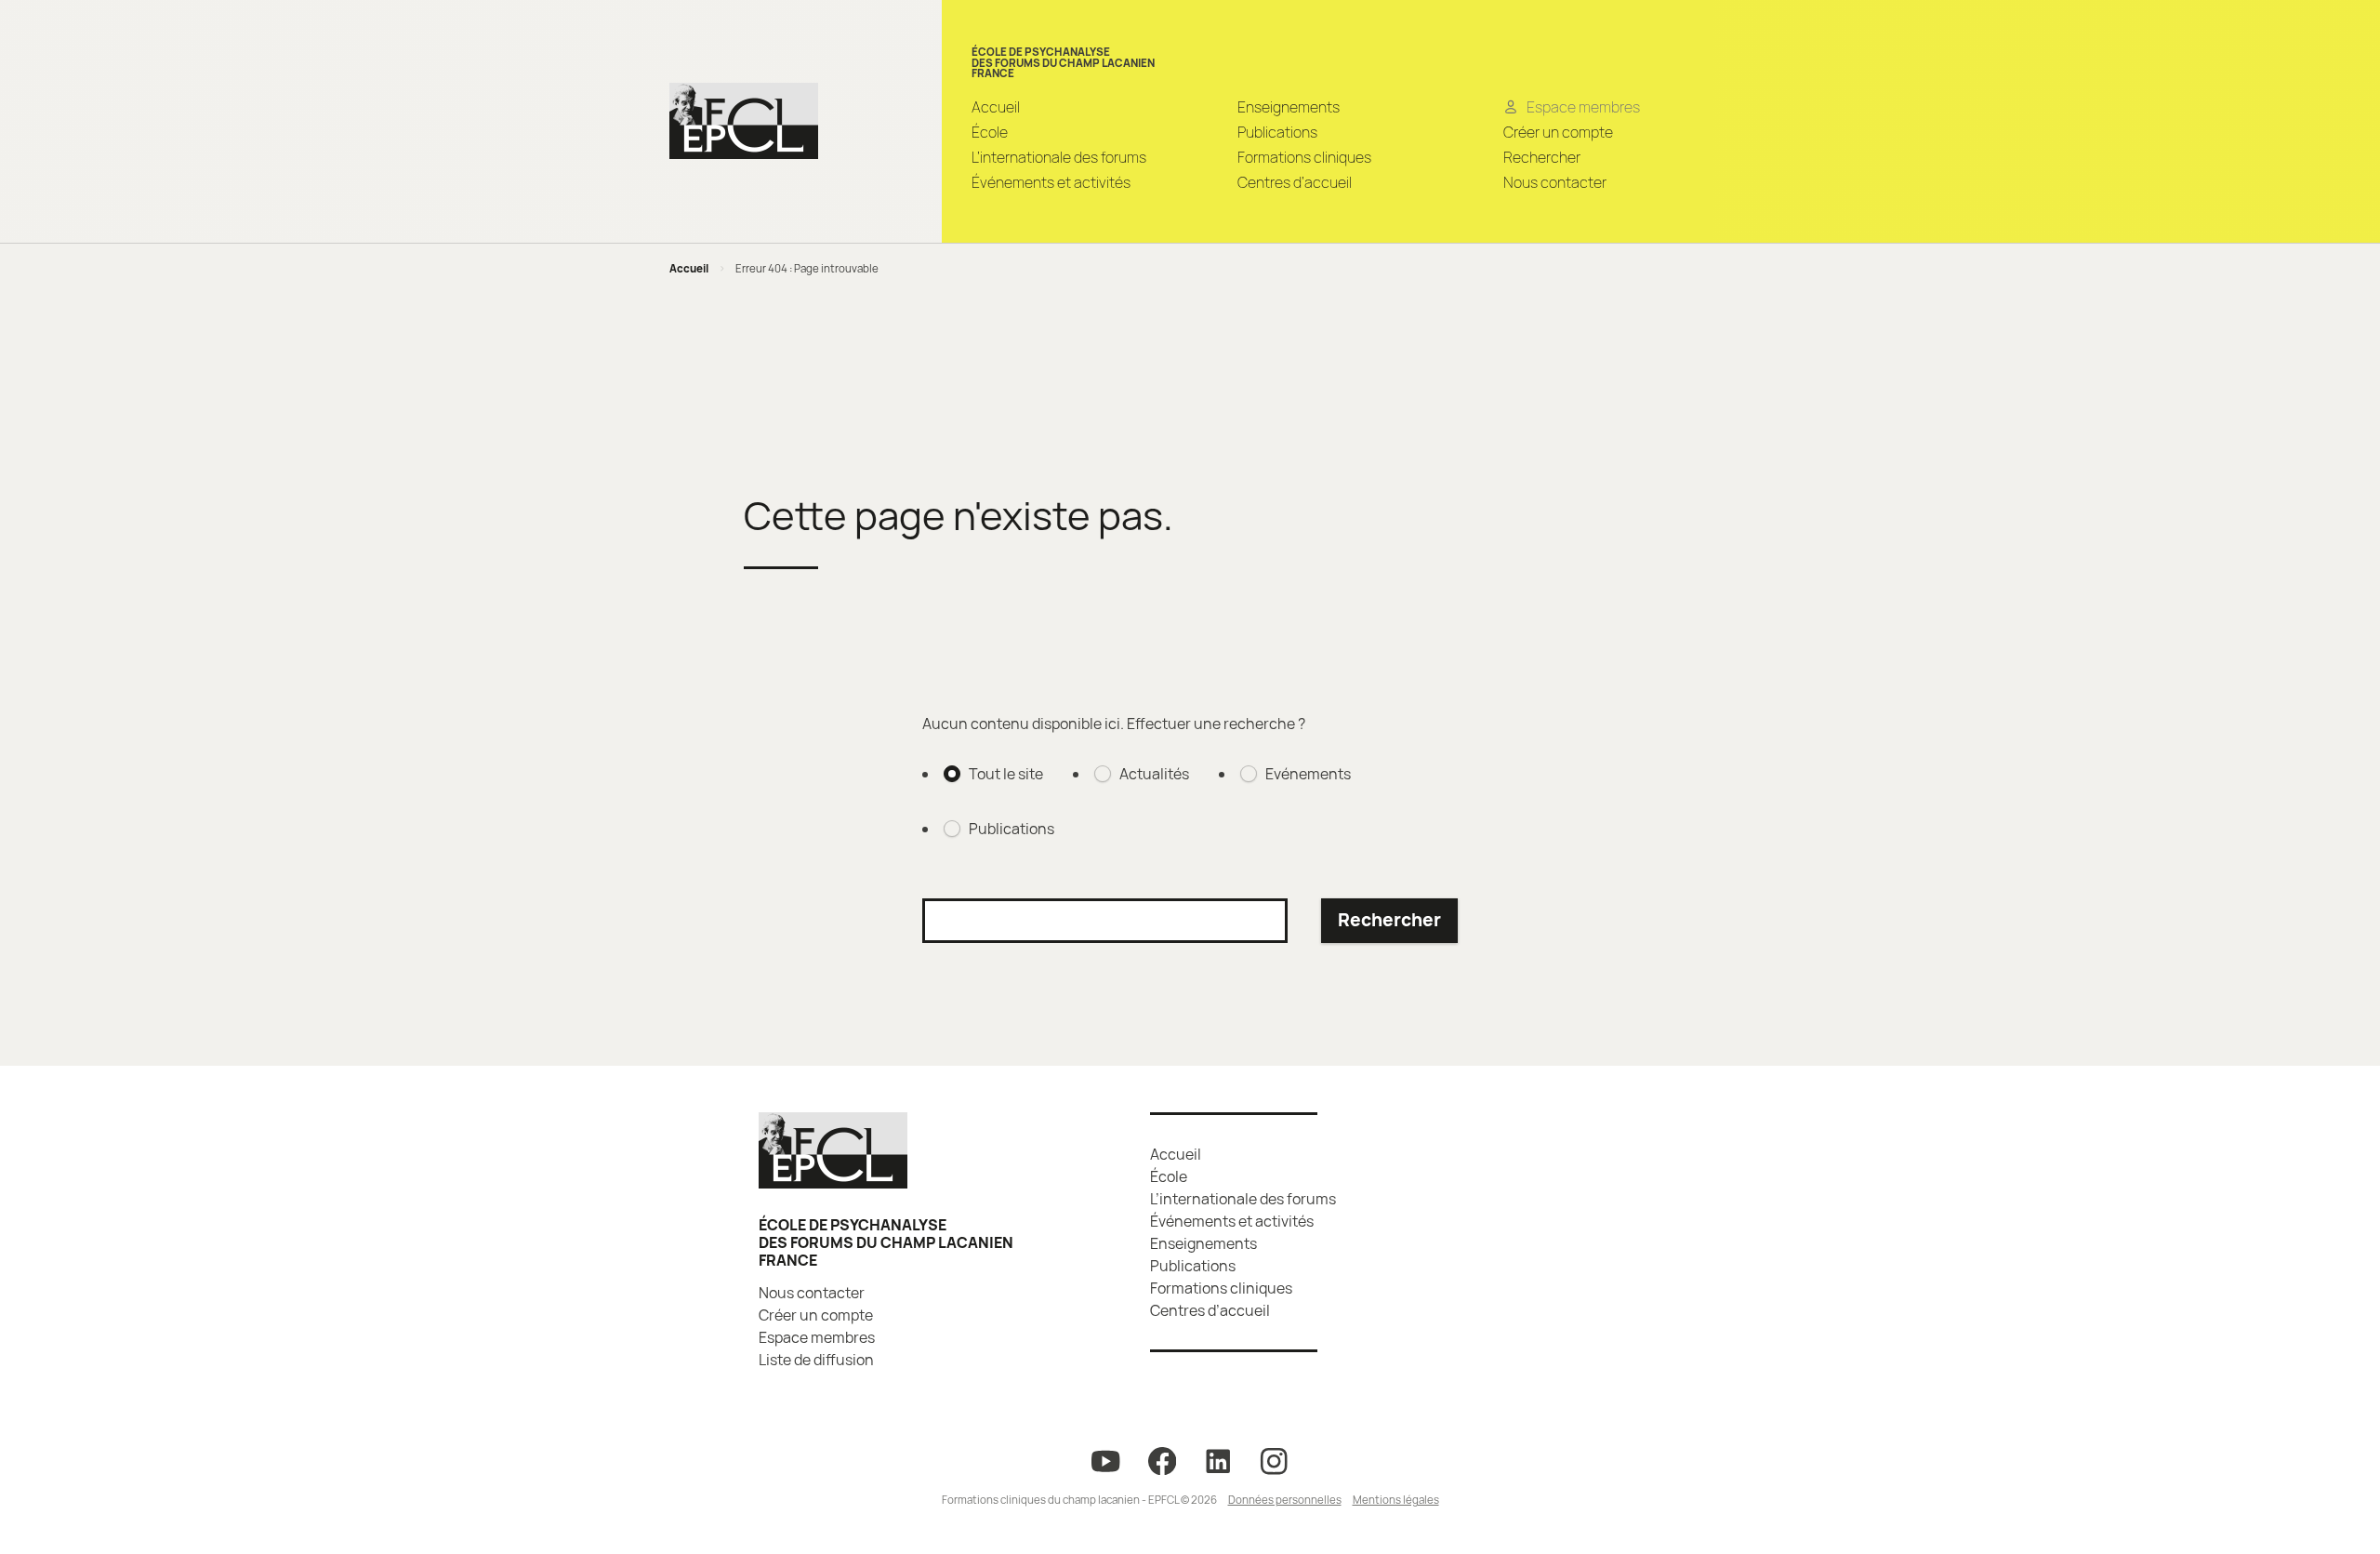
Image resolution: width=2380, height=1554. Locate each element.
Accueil (996, 107)
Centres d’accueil (1295, 182)
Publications (1277, 132)
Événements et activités (1051, 182)
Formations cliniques (1304, 157)
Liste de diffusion (816, 1360)
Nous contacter (1555, 182)
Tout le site (1006, 774)
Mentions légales (1396, 1500)
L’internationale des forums (1059, 157)
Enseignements (1289, 107)
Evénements (1308, 774)
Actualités (1154, 774)
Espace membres (817, 1337)
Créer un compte (1558, 132)
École (990, 132)
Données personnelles (1285, 1500)
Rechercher (1542, 157)
